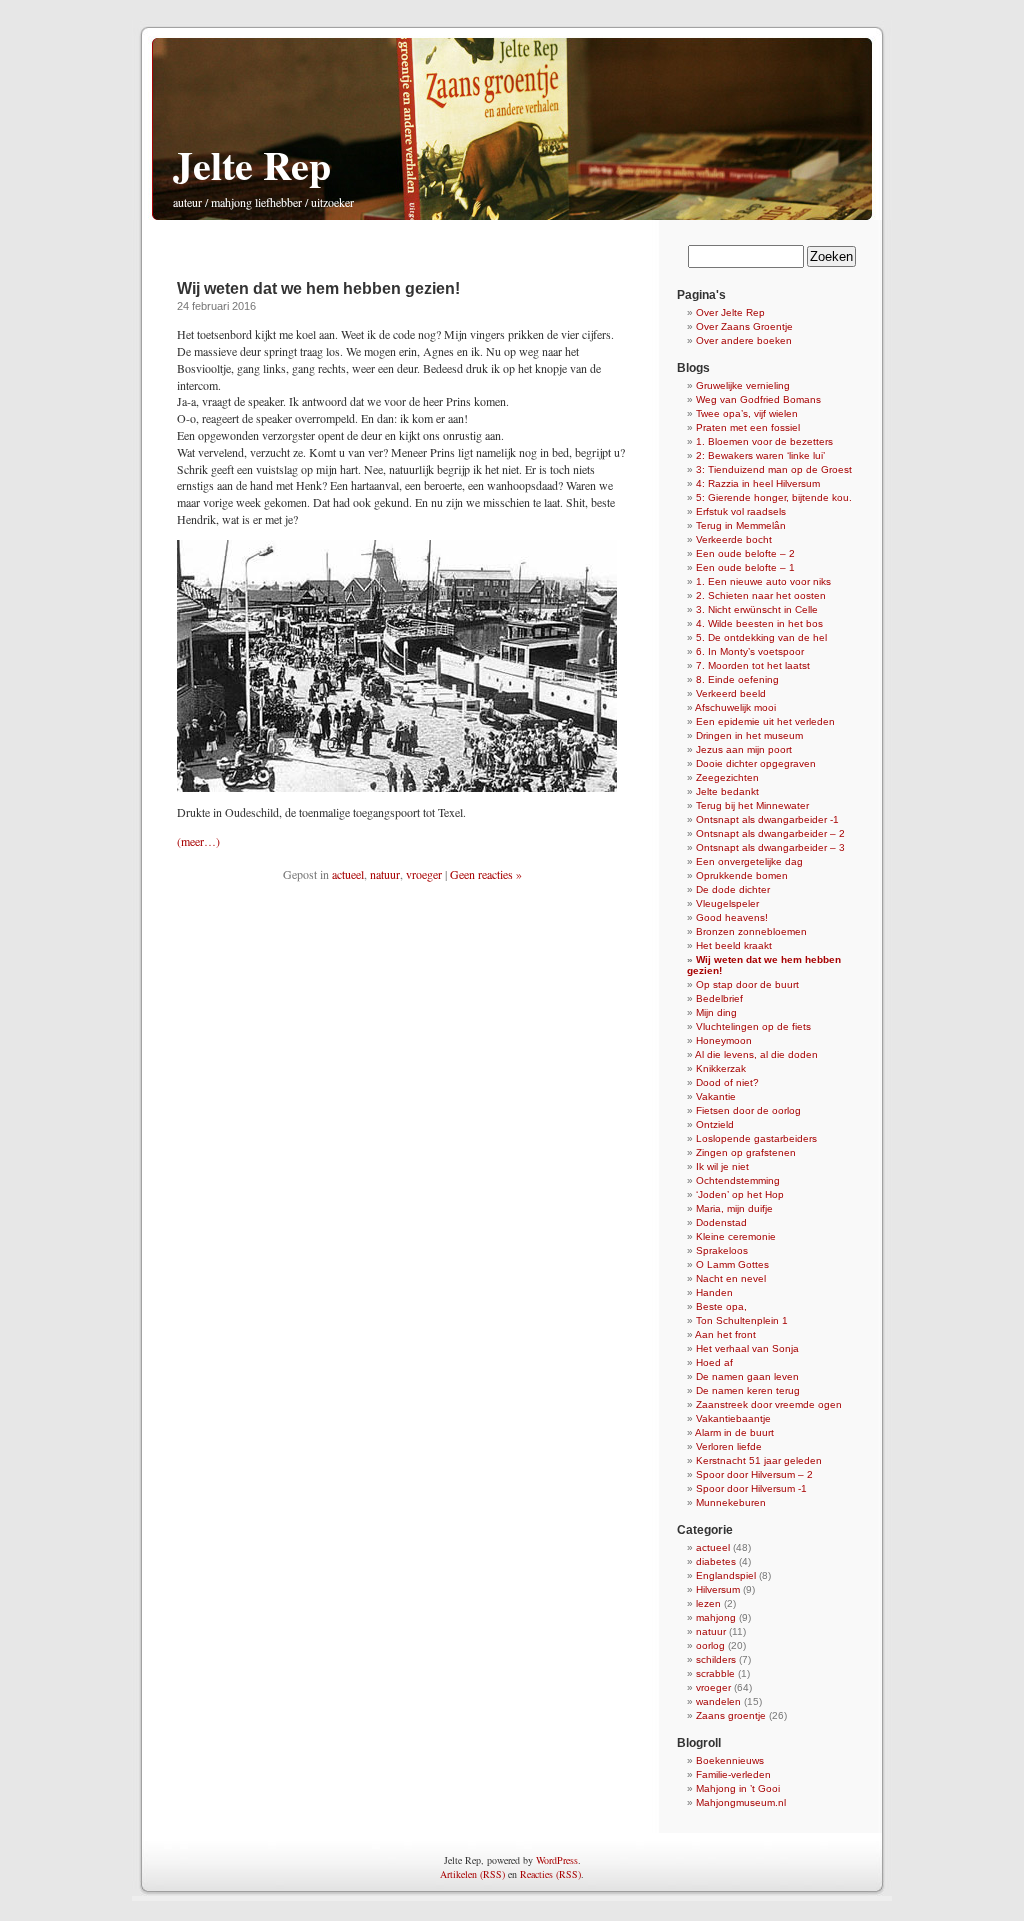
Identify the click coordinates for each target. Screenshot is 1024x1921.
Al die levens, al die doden (756, 1054)
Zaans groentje (731, 1715)
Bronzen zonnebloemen (751, 931)
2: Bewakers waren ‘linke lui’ (760, 455)
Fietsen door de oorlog (748, 1110)
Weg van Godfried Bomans (758, 399)
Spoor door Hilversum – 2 (754, 1474)
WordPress (557, 1860)
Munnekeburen (731, 1502)
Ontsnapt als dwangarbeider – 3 (770, 847)
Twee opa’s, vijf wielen (747, 413)
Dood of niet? (727, 1082)
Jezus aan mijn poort (744, 749)
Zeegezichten (727, 777)
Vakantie (716, 1096)
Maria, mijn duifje (734, 1208)
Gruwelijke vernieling (743, 385)
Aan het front (725, 1334)
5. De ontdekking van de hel (761, 637)
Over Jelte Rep (730, 312)
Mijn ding (716, 1012)
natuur (385, 874)
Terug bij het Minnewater (752, 805)
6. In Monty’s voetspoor (750, 651)
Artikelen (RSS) (472, 1874)
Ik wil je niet (722, 1166)
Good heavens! (732, 917)
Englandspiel (726, 1575)
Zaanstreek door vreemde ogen (769, 1404)
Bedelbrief (719, 998)
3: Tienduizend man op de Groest (774, 469)
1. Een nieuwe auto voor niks (763, 581)
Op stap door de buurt (747, 984)
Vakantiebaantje (733, 1418)
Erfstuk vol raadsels (741, 511)
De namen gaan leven (747, 1376)
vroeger (424, 874)
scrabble (715, 1673)
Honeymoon (724, 1040)
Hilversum (718, 1589)
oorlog (710, 1645)
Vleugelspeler (727, 903)
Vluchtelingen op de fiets (753, 1026)
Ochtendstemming (738, 1180)
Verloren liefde (729, 1446)
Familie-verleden (733, 1774)
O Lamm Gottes (732, 1264)
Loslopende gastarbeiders (756, 1138)
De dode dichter (733, 889)
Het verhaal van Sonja (747, 1348)
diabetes (716, 1561)
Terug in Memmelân (741, 525)
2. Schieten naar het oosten (761, 595)
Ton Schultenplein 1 (742, 1320)
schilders (716, 1659)
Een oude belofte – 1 (745, 567)
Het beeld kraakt (734, 945)
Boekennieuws (730, 1760)
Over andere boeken (744, 340)
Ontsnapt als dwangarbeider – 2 (770, 833)
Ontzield (715, 1124)
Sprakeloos (722, 1250)
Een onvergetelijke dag (749, 861)
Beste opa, (721, 1306)
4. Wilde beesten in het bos (759, 623)
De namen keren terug (748, 1390)
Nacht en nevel (731, 1278)
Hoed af (714, 1362)
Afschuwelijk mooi (735, 707)
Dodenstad (721, 1222)
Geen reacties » (486, 874)
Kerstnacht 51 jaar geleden (759, 1460)
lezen (708, 1603)
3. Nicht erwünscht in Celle (757, 609)
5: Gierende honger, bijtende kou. (774, 497)
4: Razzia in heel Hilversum (758, 483)
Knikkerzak (721, 1068)
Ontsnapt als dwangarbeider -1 (767, 819)
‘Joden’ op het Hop (740, 1194)
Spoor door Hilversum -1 (751, 1488)
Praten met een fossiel (748, 427)
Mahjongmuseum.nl (741, 1802)
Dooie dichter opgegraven (756, 763)
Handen (714, 1292)
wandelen (718, 1701)
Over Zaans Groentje (744, 326)
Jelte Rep (252, 164)
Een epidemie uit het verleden (765, 721)
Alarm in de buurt (734, 1432)
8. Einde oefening (737, 679)
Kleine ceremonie (736, 1236)
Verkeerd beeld (731, 693)
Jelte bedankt (727, 791)
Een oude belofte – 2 (745, 553)
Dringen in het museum (749, 735)
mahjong (716, 1617)
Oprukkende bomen (742, 875)
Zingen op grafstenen (746, 1152)
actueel (348, 874)
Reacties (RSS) (550, 1874)
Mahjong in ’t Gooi (738, 1788)
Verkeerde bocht (734, 539)
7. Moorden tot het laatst (753, 665)
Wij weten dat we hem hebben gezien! (318, 288)
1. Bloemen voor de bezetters (764, 441)
